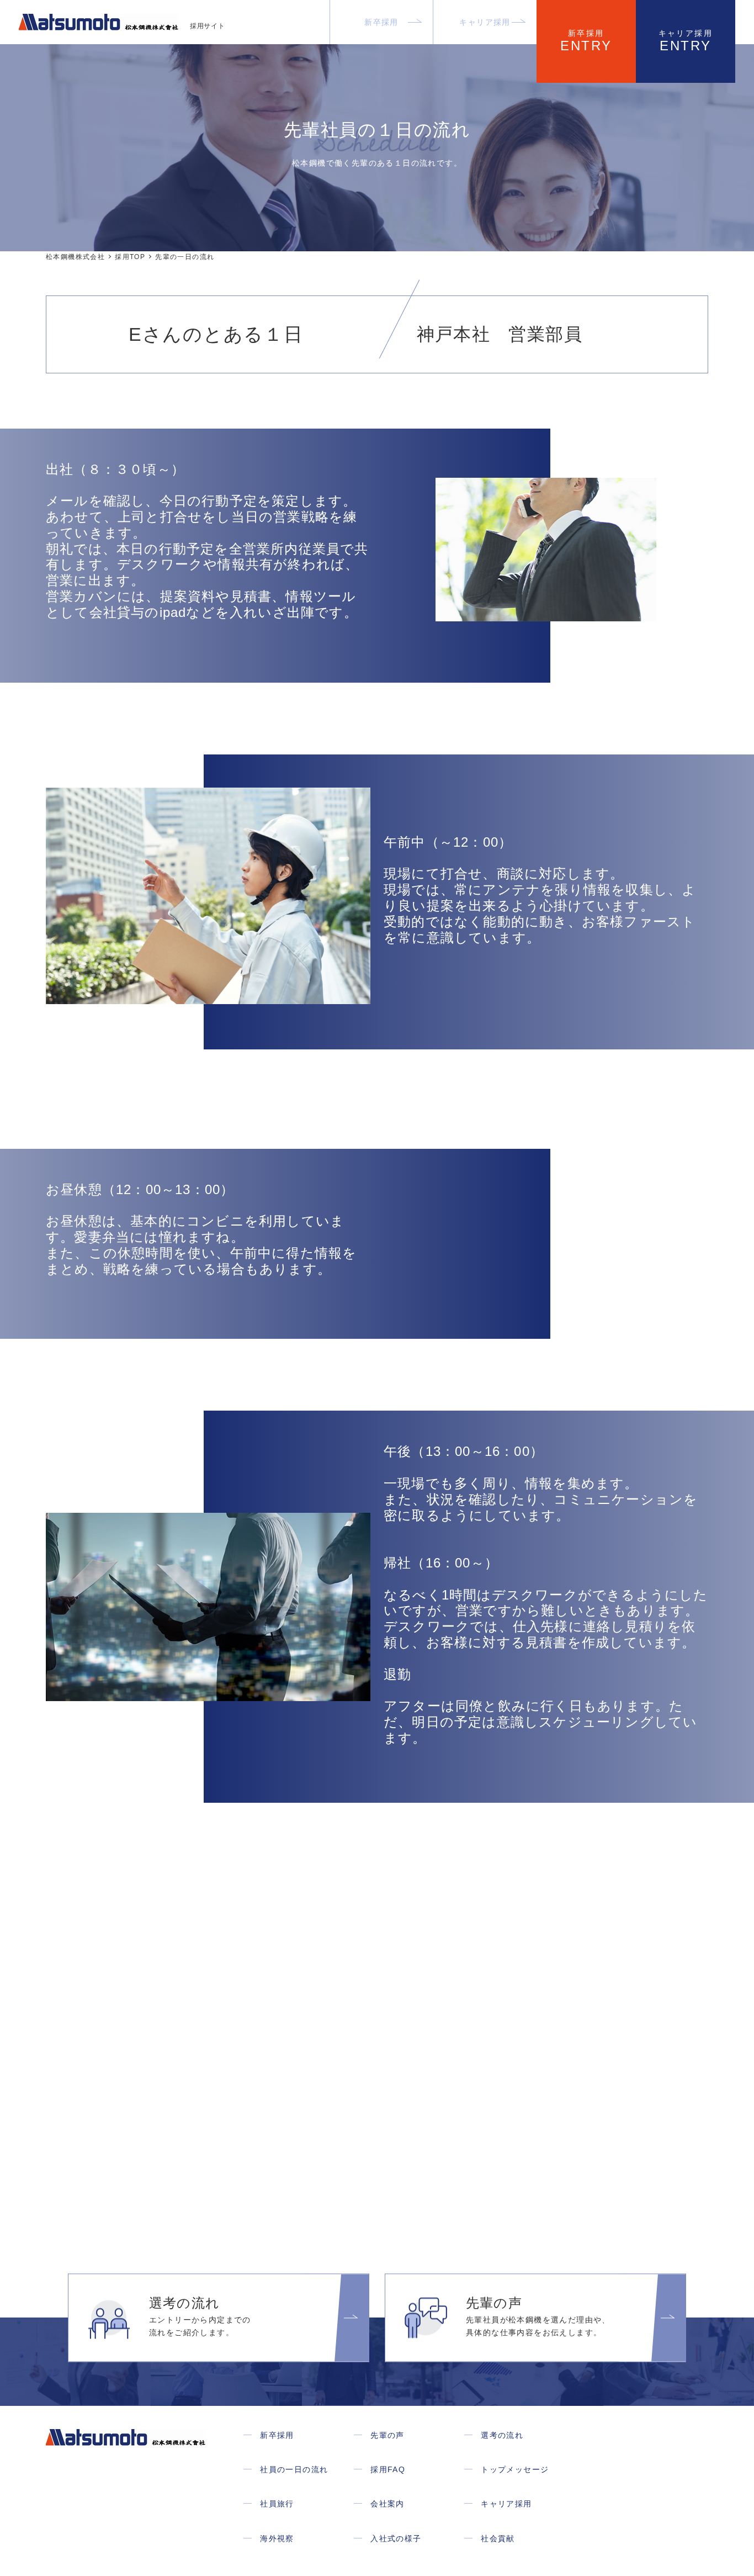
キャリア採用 (485, 22)
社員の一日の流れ (294, 2469)
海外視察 (277, 2538)
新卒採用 (381, 22)
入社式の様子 (396, 2538)
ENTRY (586, 41)
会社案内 (387, 2504)
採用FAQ (388, 2469)
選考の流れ (502, 2435)
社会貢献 (498, 2538)
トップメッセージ (515, 2469)
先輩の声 (387, 2435)
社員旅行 (277, 2504)
